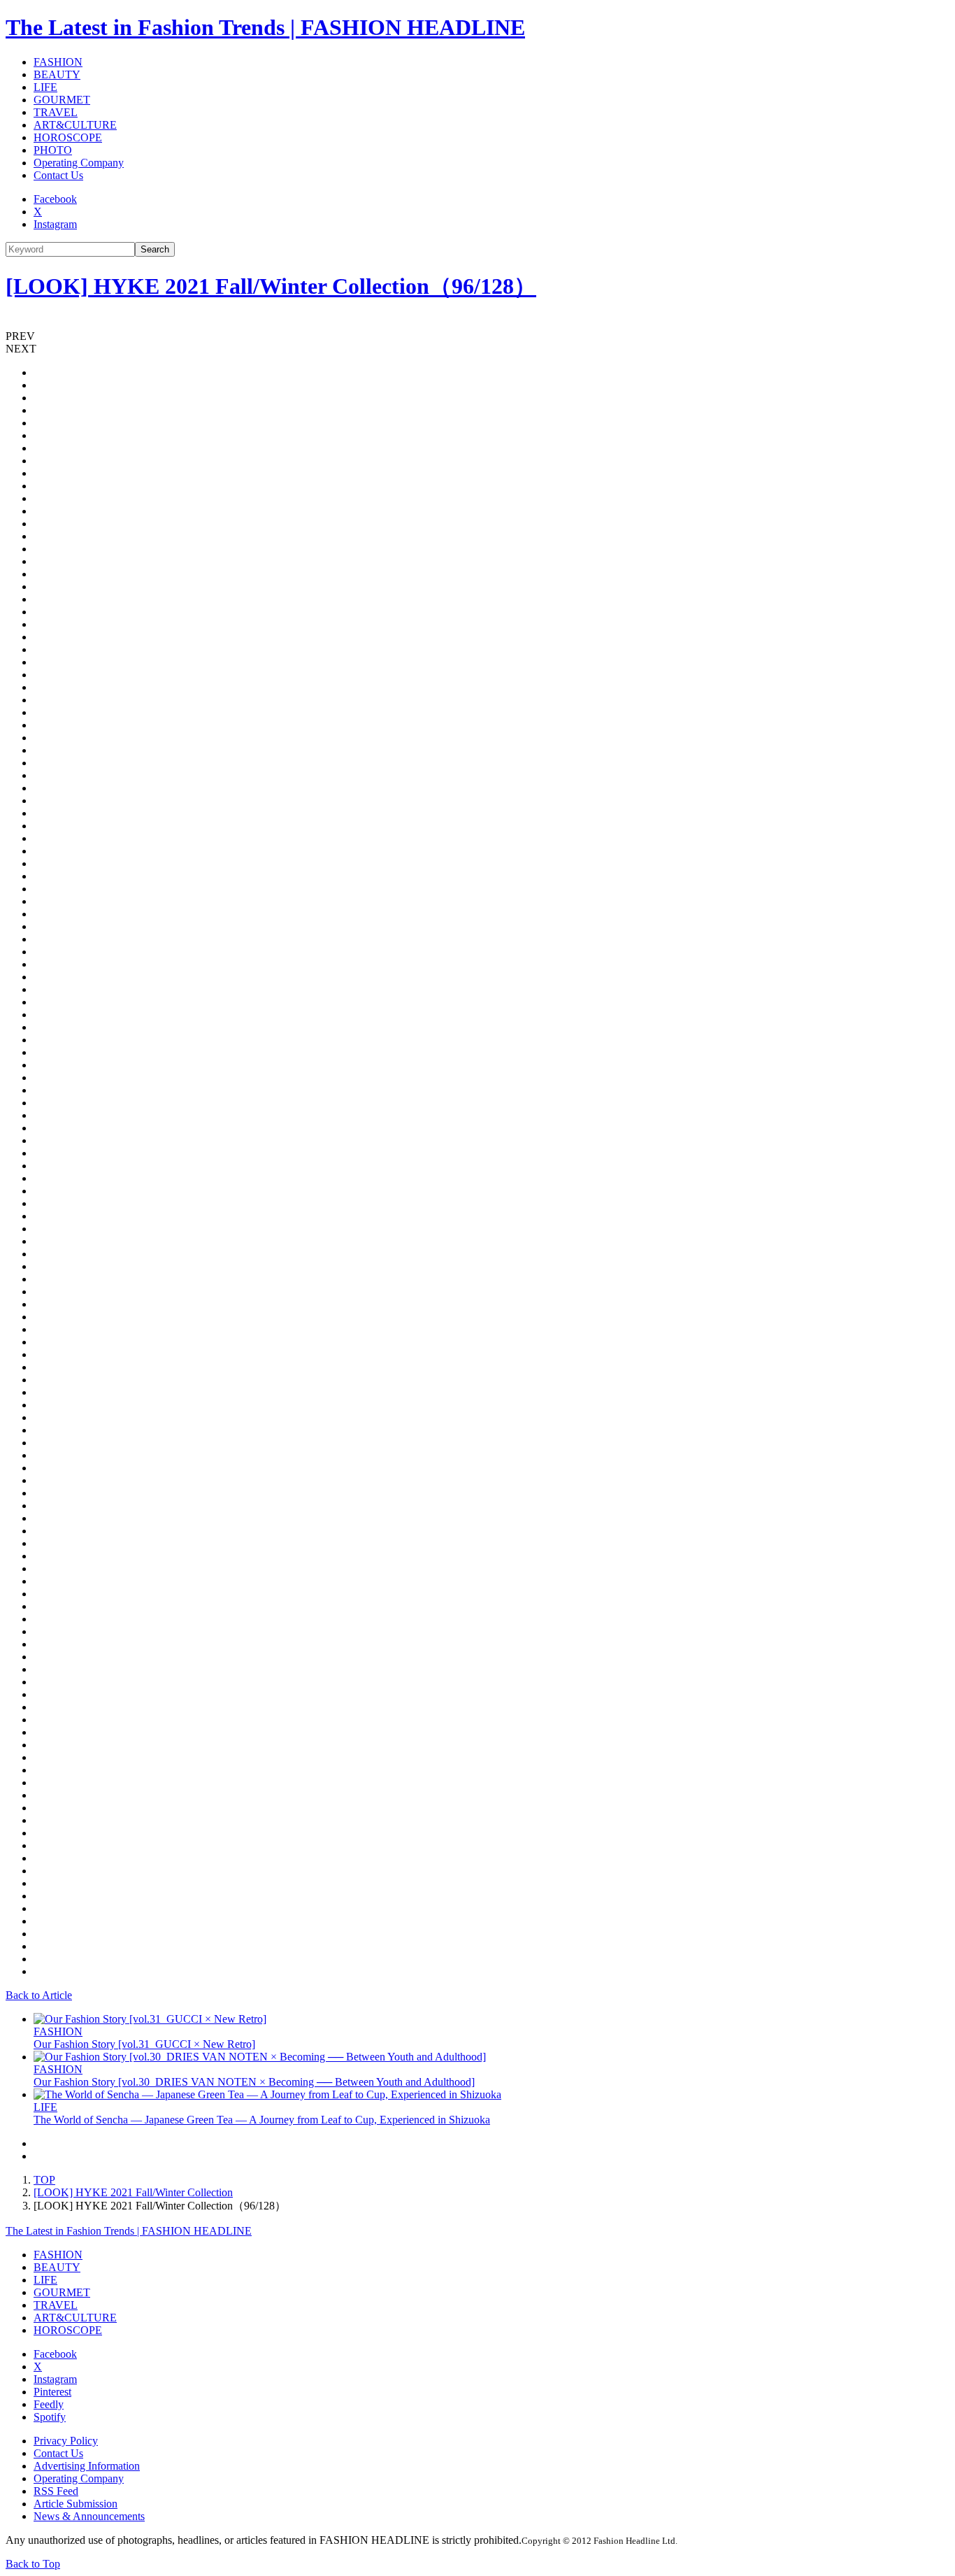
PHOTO (53, 150)
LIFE (45, 87)
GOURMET (62, 100)
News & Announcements (89, 2516)
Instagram (55, 224)
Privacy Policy (66, 2441)
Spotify (50, 2417)
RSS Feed (56, 2491)
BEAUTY (57, 74)
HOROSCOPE (68, 137)
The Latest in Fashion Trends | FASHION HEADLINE (265, 27)
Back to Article (39, 1995)
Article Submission (76, 2504)
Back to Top (33, 2564)
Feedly (49, 2404)
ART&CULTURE (75, 125)
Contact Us (58, 175)
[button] (477, 336)
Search (155, 249)
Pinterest (52, 2392)
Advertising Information (87, 2466)
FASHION (58, 62)
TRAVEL (56, 112)
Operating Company (79, 163)
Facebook (55, 199)
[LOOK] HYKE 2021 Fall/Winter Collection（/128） (271, 286)
